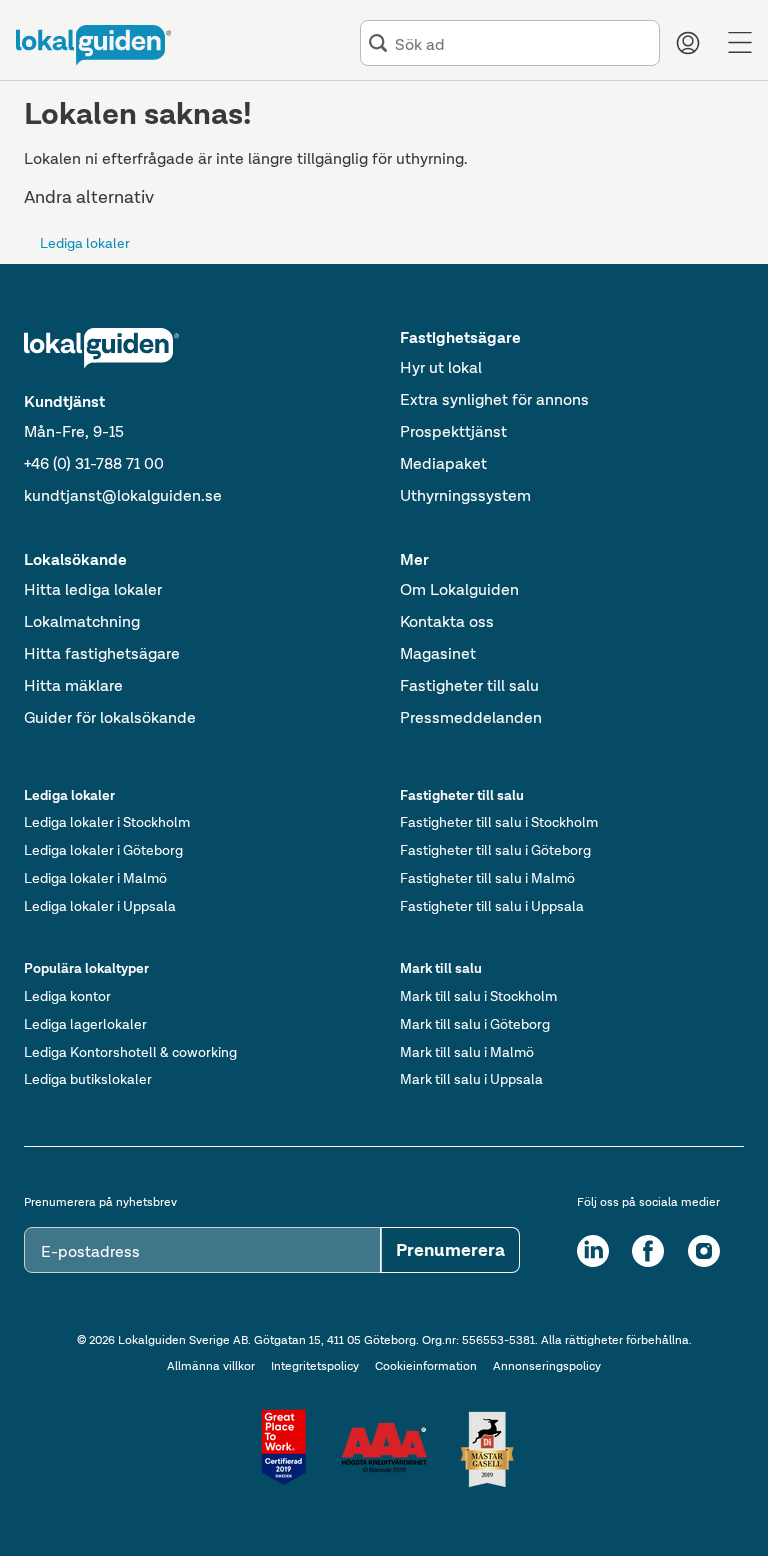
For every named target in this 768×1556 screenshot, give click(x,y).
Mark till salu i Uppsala (471, 1079)
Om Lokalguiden (459, 589)
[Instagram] (704, 1251)
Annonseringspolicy (547, 1366)
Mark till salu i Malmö (467, 1052)
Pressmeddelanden (471, 717)
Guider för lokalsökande (110, 717)
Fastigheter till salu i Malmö (487, 878)
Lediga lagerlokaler (85, 1024)
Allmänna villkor (211, 1366)
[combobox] (523, 43)
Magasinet (438, 653)
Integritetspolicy (315, 1366)
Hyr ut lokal (441, 367)
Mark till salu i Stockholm (478, 996)
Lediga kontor (67, 996)
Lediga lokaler (85, 243)
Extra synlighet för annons (494, 399)
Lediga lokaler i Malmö (95, 878)
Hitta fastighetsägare (102, 653)
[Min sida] (688, 43)
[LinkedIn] (593, 1251)
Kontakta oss (447, 621)
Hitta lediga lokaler (93, 589)
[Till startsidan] (93, 45)
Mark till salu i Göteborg (475, 1024)
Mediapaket (443, 463)
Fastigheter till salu (469, 685)
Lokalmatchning (82, 621)
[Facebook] (648, 1251)
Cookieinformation (426, 1366)
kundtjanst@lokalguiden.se (123, 495)
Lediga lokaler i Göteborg (103, 850)
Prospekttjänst (453, 431)
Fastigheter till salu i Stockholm (499, 822)
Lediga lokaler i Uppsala (100, 906)
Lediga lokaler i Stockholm (107, 822)
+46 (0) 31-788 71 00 (94, 463)
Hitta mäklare (73, 685)
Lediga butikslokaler (88, 1079)
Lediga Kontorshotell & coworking (130, 1052)
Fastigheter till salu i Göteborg (495, 850)
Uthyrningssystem (465, 495)
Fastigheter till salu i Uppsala (492, 906)
